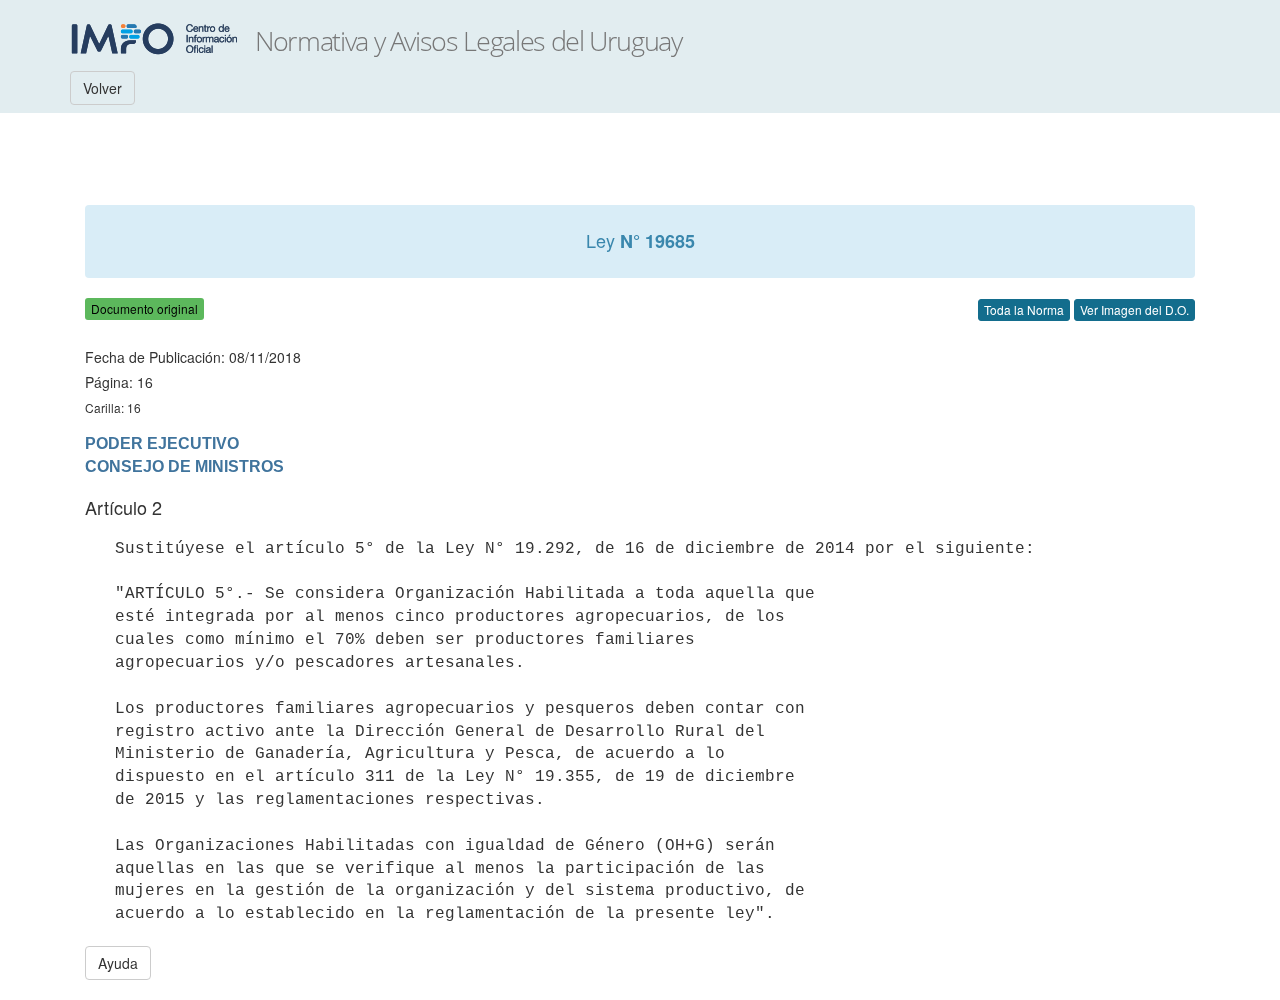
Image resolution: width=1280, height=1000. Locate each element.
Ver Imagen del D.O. (1134, 309)
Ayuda (118, 963)
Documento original (144, 308)
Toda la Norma (1024, 309)
